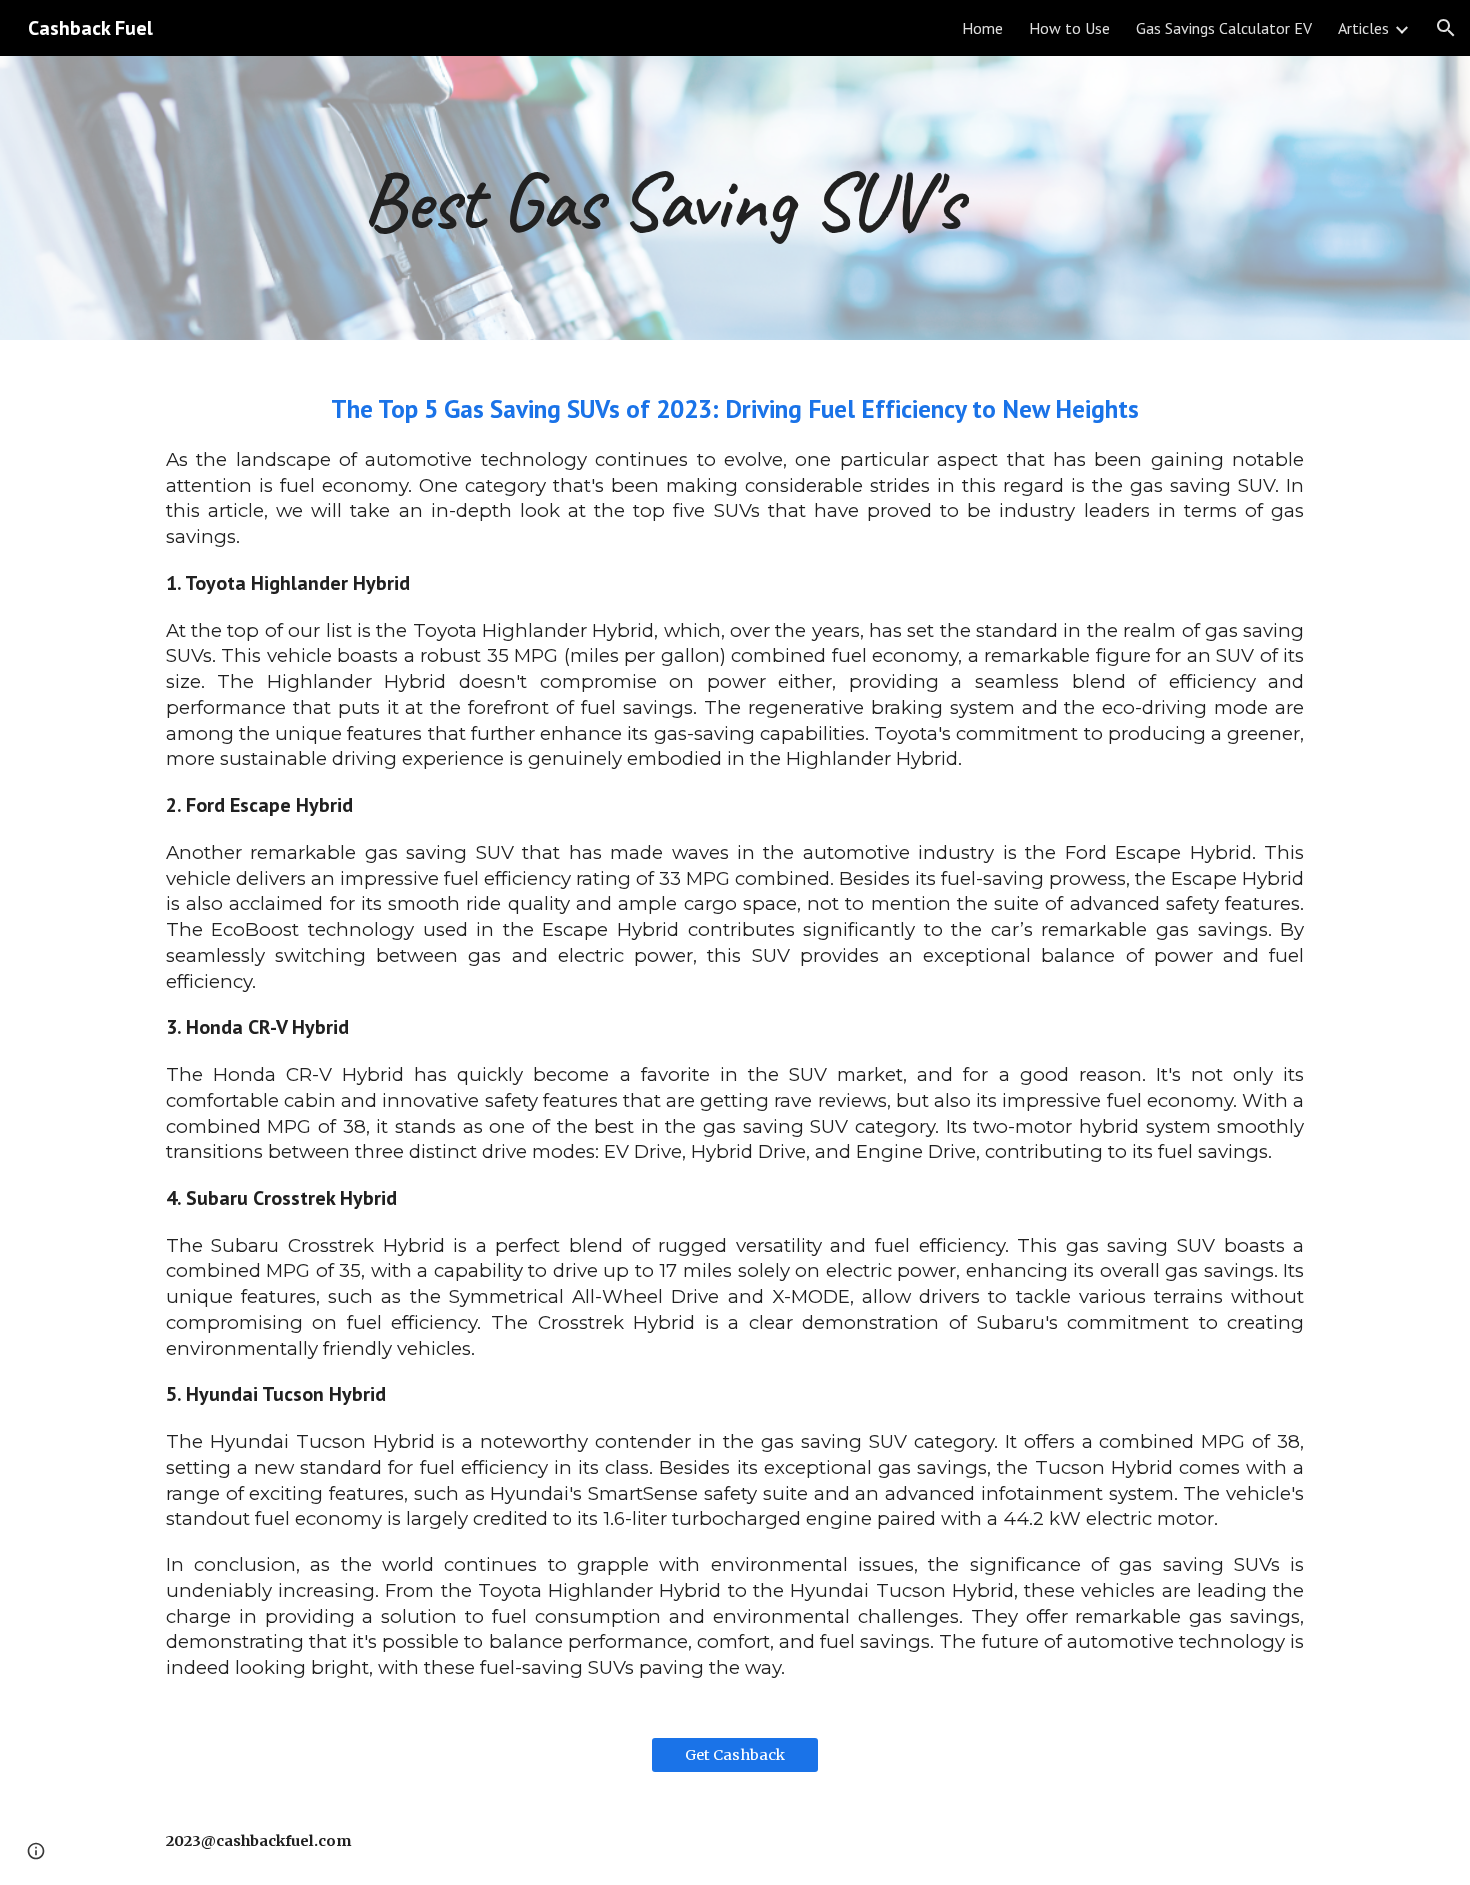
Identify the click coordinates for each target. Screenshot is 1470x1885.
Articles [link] (1363, 28)
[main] (735, 198)
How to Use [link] (1069, 28)
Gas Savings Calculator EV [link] (1224, 28)
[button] (1446, 28)
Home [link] (982, 28)
